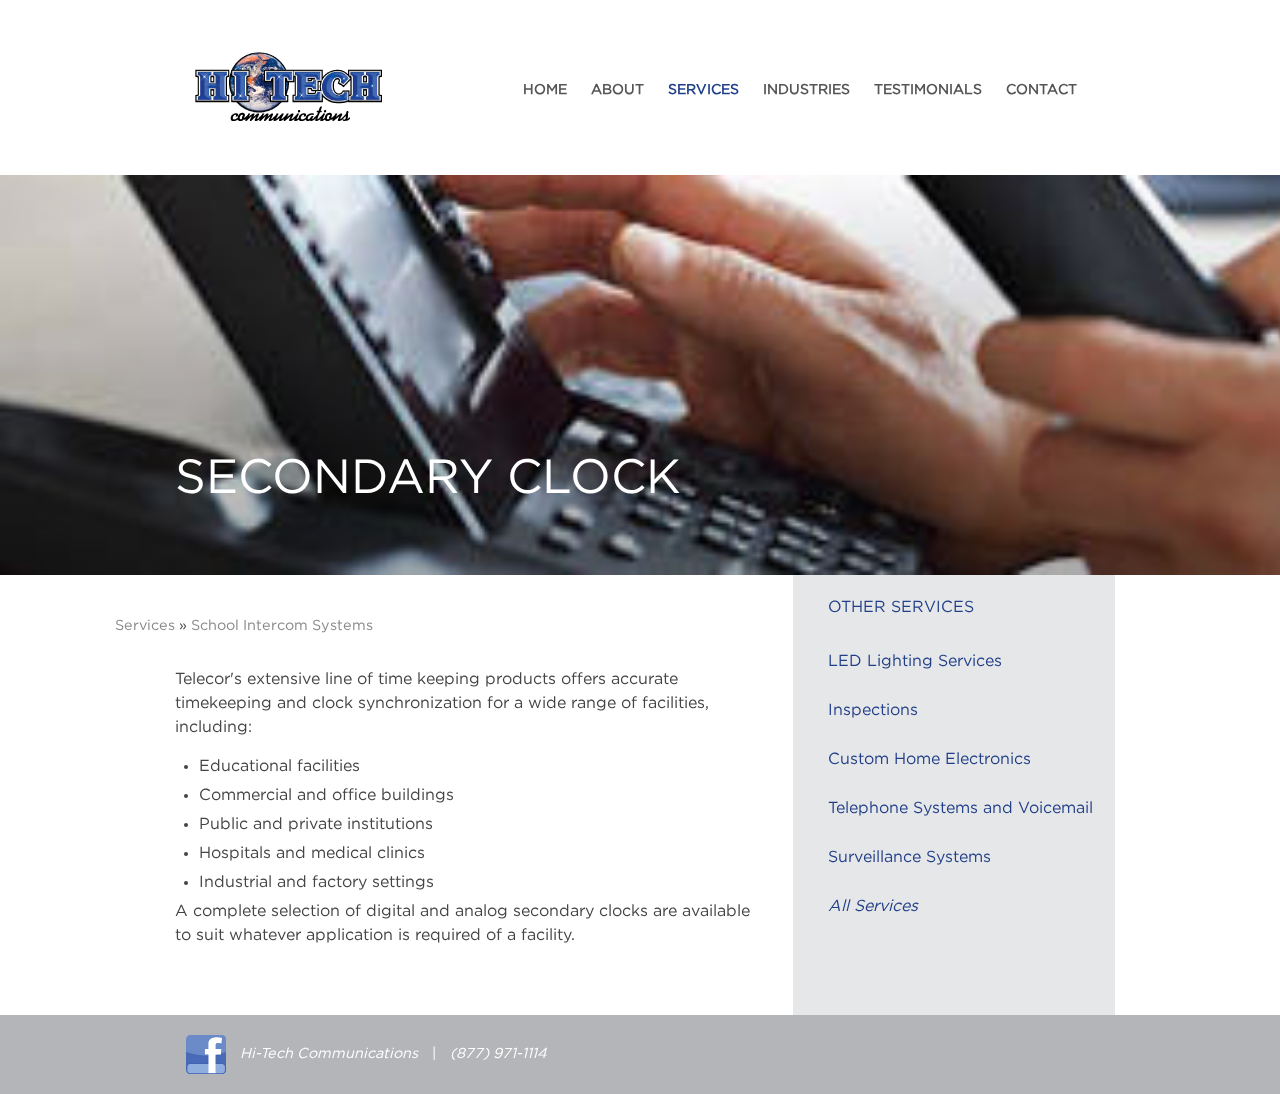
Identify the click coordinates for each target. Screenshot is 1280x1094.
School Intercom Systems (282, 625)
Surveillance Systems (909, 857)
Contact (1041, 90)
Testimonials (928, 90)
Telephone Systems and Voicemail (960, 808)
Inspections (873, 710)
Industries (806, 90)
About (617, 90)
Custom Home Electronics (929, 759)
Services (703, 90)
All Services (873, 906)
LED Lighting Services (915, 661)
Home (545, 90)
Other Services (901, 607)
